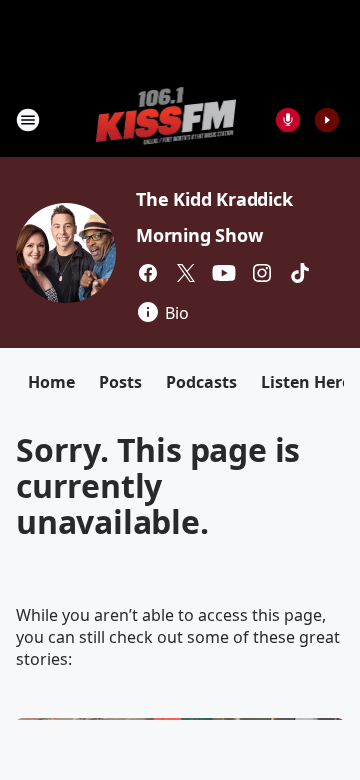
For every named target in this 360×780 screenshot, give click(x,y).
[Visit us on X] (186, 273)
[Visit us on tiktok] (300, 273)
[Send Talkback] (288, 120)
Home (51, 382)
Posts (120, 382)
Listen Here (306, 382)
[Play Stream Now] (327, 120)
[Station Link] (166, 119)
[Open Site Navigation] (28, 120)
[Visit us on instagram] (262, 273)
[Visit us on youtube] (224, 273)
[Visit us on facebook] (148, 273)
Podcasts (201, 382)
